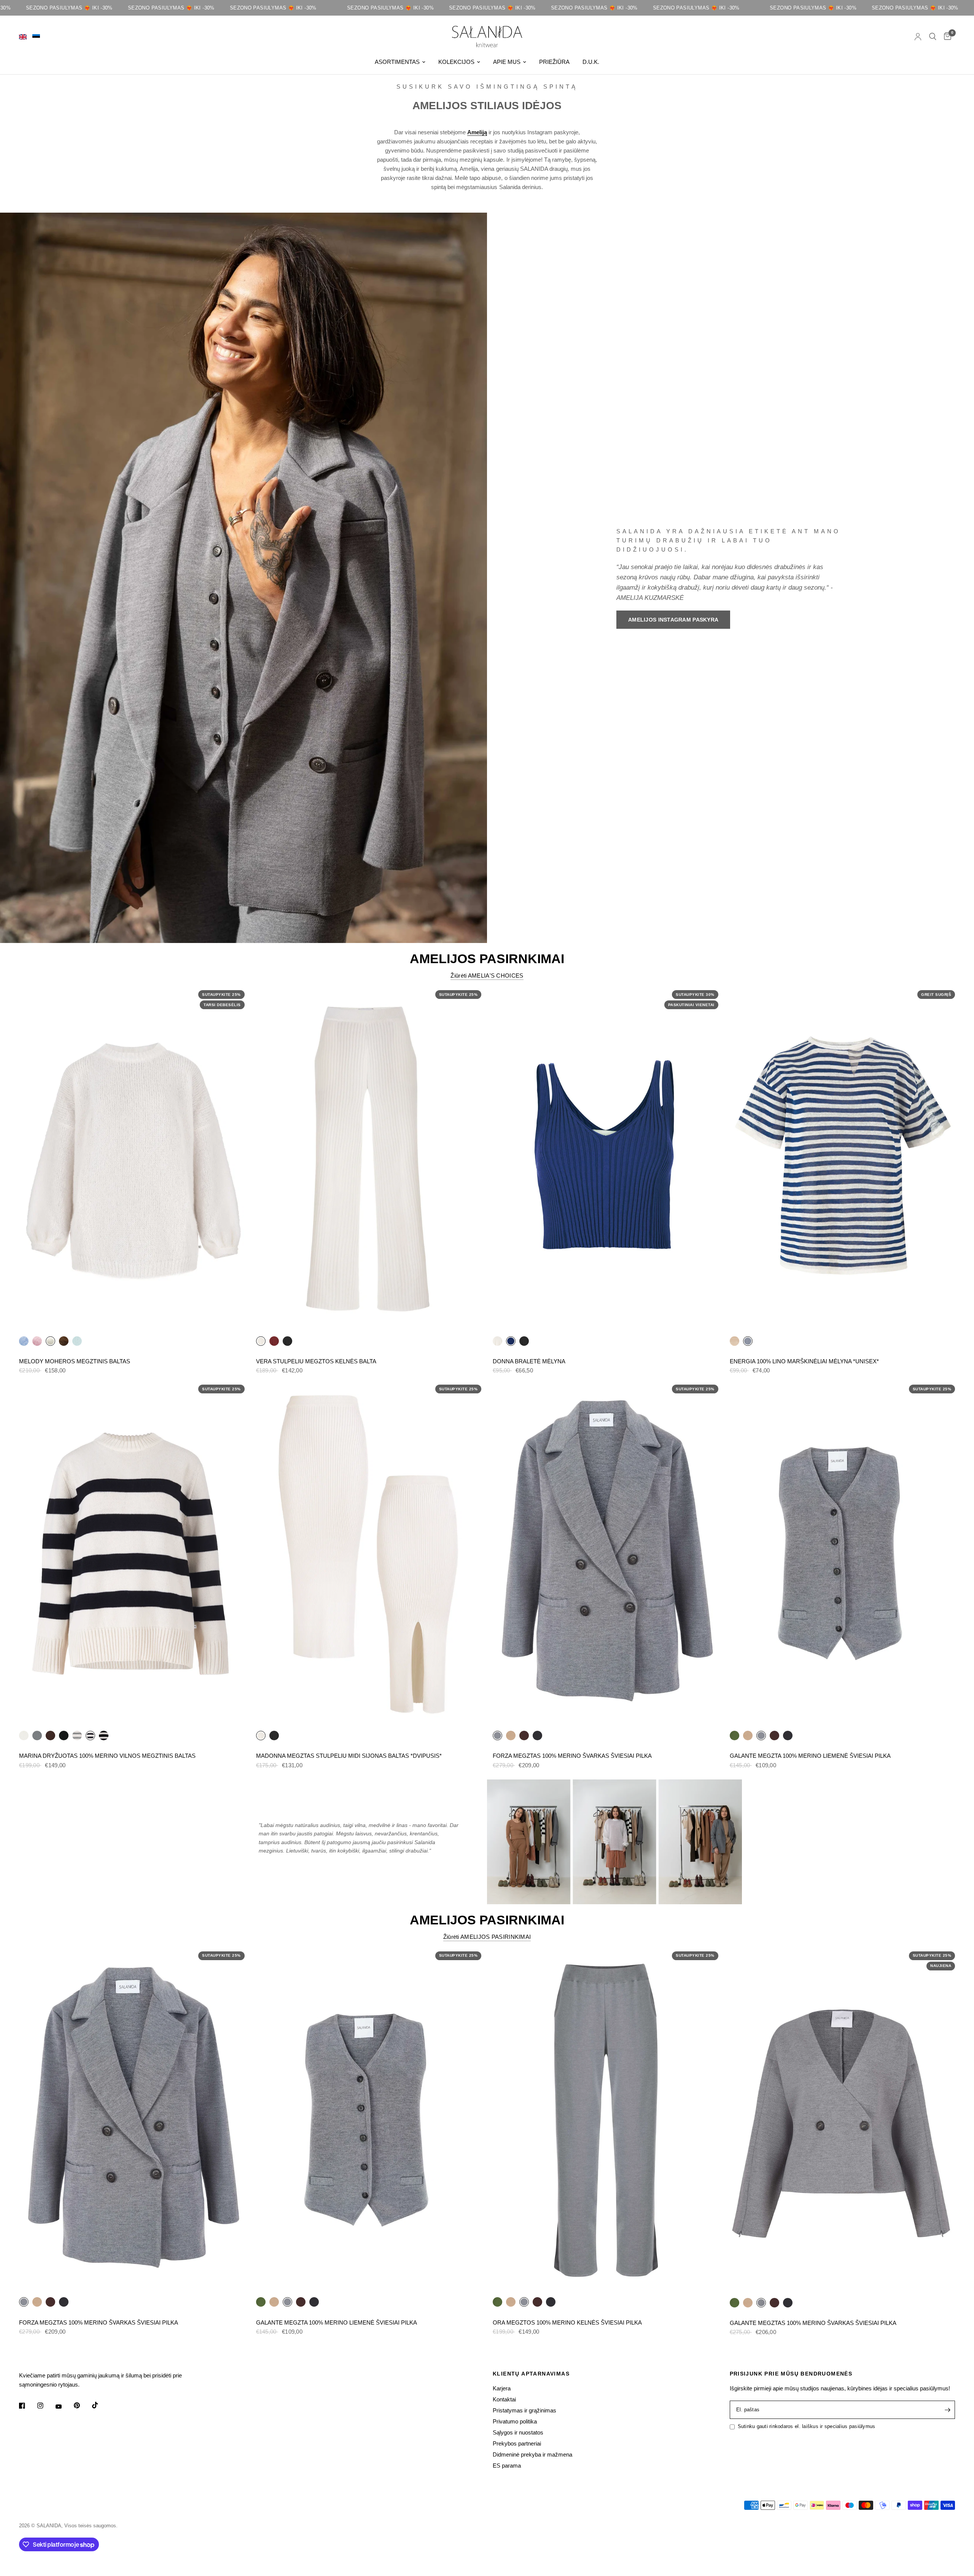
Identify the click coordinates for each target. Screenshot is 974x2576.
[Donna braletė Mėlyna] (606, 1159)
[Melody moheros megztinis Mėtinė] (77, 1341)
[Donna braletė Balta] (497, 1341)
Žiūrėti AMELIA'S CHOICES (487, 976)
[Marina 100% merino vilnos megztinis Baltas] (24, 1735)
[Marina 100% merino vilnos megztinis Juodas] (64, 1735)
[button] (673, 620)
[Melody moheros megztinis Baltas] (132, 1159)
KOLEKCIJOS (456, 62)
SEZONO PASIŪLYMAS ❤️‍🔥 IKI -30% (76, 8)
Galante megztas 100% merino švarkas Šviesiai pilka (813, 2323)
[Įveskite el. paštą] (947, 2410)
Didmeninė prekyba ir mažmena (532, 2454)
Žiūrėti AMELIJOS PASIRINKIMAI (487, 1937)
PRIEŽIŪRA (554, 62)
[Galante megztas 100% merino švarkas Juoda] (788, 2302)
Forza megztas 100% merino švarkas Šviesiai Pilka (572, 1756)
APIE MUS (507, 62)
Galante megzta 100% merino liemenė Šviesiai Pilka (810, 1756)
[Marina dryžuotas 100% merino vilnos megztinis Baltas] (132, 1554)
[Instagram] (46, 2406)
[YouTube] (64, 2407)
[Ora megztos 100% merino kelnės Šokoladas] (537, 2302)
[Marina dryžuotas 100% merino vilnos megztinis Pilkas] (77, 1735)
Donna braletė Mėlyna (529, 1361)
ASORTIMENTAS (397, 62)
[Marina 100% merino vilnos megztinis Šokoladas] (50, 1735)
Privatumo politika (515, 2421)
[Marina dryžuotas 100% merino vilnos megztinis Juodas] (104, 1735)
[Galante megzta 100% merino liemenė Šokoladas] (774, 1735)
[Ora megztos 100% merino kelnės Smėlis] (511, 2302)
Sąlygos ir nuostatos (518, 2432)
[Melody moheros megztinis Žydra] (24, 1341)
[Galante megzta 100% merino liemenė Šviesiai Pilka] (843, 1554)
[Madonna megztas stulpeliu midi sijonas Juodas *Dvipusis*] (274, 1735)
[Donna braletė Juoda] (524, 1341)
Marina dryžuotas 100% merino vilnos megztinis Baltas (107, 1756)
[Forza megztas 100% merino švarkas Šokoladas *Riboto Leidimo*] (524, 1735)
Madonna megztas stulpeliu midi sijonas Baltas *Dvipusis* (349, 1756)
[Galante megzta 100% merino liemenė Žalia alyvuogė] (734, 1735)
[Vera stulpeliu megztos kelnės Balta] (369, 1159)
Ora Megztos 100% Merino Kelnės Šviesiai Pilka (567, 2322)
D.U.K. (591, 62)
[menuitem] (400, 62)
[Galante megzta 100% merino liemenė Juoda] (788, 1735)
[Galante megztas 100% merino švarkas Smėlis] (748, 2302)
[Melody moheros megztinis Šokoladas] (64, 1341)
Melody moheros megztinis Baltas (75, 1361)
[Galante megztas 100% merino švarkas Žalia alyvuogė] (734, 2302)
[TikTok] (100, 2405)
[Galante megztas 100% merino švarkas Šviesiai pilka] (843, 2120)
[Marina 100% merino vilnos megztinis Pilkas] (37, 1735)
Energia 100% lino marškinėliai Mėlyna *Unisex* (804, 1361)
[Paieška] (933, 37)
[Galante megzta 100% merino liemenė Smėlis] (748, 1735)
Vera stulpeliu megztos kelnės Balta (316, 1361)
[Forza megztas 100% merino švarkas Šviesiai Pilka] (606, 1554)
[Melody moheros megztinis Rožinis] (37, 1341)
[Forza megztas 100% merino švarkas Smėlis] (511, 1735)
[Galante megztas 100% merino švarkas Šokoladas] (774, 2302)
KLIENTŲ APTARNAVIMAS (531, 2374)
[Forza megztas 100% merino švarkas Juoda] (537, 1735)
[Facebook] (27, 2406)
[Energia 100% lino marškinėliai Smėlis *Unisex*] (734, 1341)
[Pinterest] (82, 2406)
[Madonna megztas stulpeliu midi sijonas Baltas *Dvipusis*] (369, 1554)
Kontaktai (504, 2399)
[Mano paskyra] (918, 37)
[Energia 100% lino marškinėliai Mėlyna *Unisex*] (843, 1159)
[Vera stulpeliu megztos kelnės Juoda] (287, 1341)
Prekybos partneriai (517, 2443)
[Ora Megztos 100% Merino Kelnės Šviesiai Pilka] (606, 2120)
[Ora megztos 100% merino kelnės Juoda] (551, 2302)
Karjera (502, 2388)
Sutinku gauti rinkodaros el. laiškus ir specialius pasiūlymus (807, 2426)
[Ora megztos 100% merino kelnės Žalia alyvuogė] (497, 2302)
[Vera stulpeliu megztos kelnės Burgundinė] (274, 1341)
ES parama (507, 2465)
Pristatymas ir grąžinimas (524, 2410)
